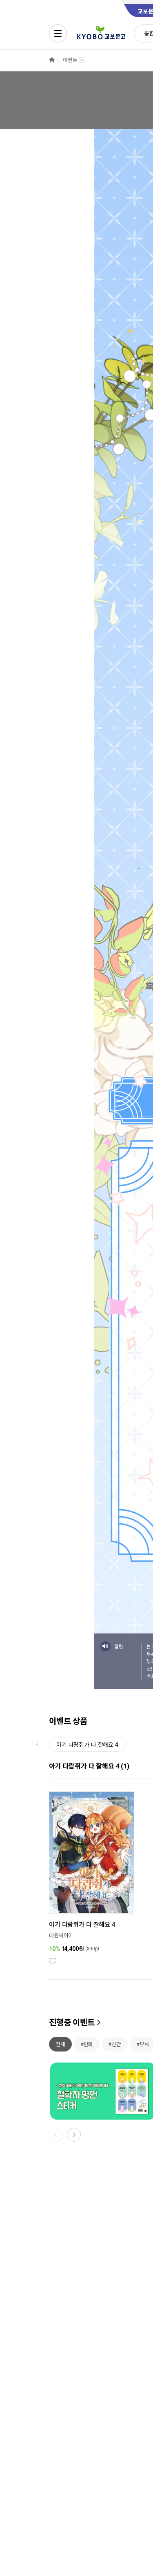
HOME (52, 60)
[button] (74, 2135)
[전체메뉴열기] (58, 33)
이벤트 (70, 60)
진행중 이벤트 (72, 2023)
